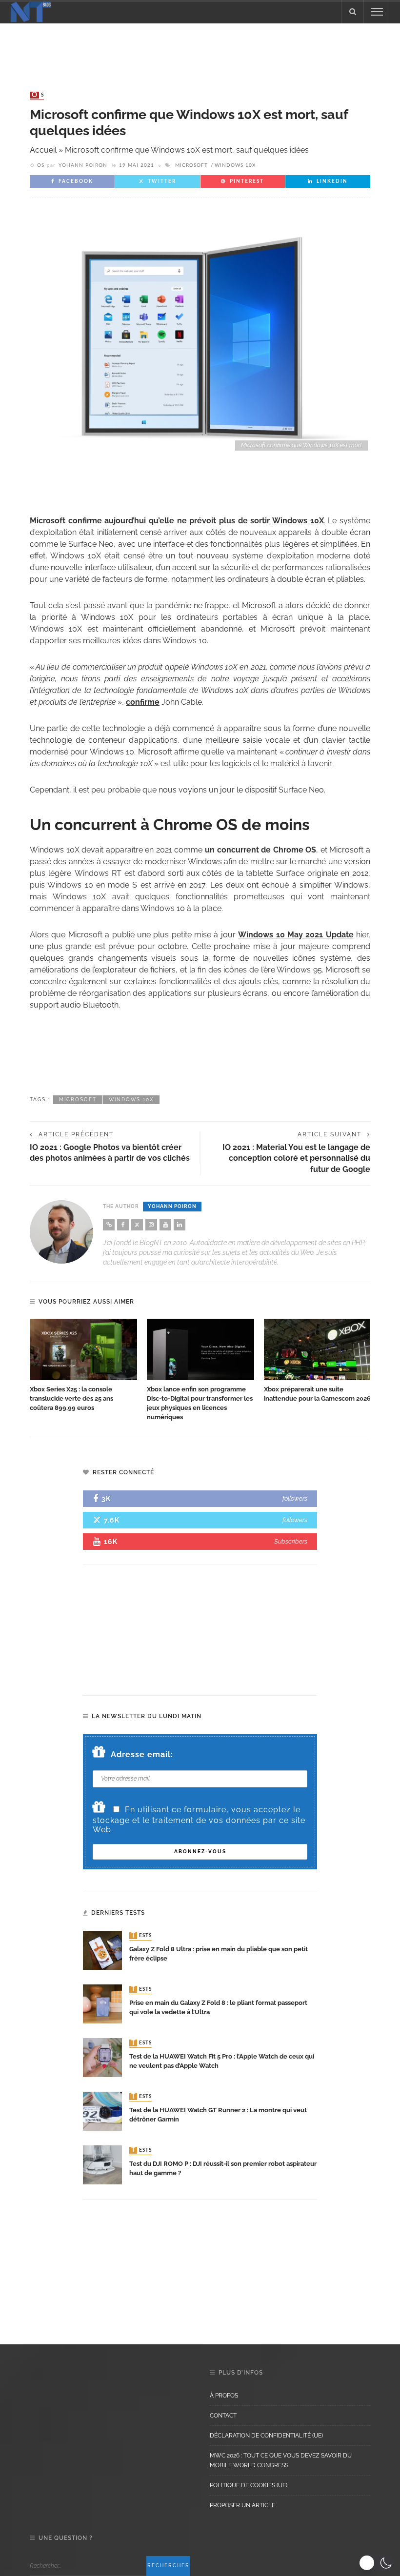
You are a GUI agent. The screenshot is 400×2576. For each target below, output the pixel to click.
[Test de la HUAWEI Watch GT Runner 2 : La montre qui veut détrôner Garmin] (102, 2110)
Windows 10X (235, 165)
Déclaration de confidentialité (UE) (266, 2436)
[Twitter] (137, 1225)
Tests (141, 1936)
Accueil (43, 150)
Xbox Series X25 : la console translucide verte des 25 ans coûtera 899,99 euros (71, 1398)
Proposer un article (242, 2505)
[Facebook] (123, 1225)
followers (295, 1498)
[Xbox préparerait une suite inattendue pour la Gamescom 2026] (318, 1349)
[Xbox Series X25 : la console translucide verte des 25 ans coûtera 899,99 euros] (83, 1349)
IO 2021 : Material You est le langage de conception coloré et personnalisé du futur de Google (296, 1158)
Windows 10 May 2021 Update (296, 935)
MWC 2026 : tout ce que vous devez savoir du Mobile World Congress (281, 2460)
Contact (223, 2416)
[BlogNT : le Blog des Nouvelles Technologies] (31, 11)
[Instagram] (151, 1225)
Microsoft (191, 165)
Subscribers (291, 1541)
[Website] (109, 1225)
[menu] (377, 12)
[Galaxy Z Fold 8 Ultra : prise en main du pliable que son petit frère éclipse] (102, 1950)
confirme (143, 702)
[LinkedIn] (180, 1225)
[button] (377, 2563)
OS (38, 95)
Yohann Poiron (83, 165)
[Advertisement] (200, 48)
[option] (83, 1366)
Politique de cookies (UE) (249, 2485)
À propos (224, 2396)
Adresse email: (142, 1754)
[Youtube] (165, 1225)
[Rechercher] (353, 12)
